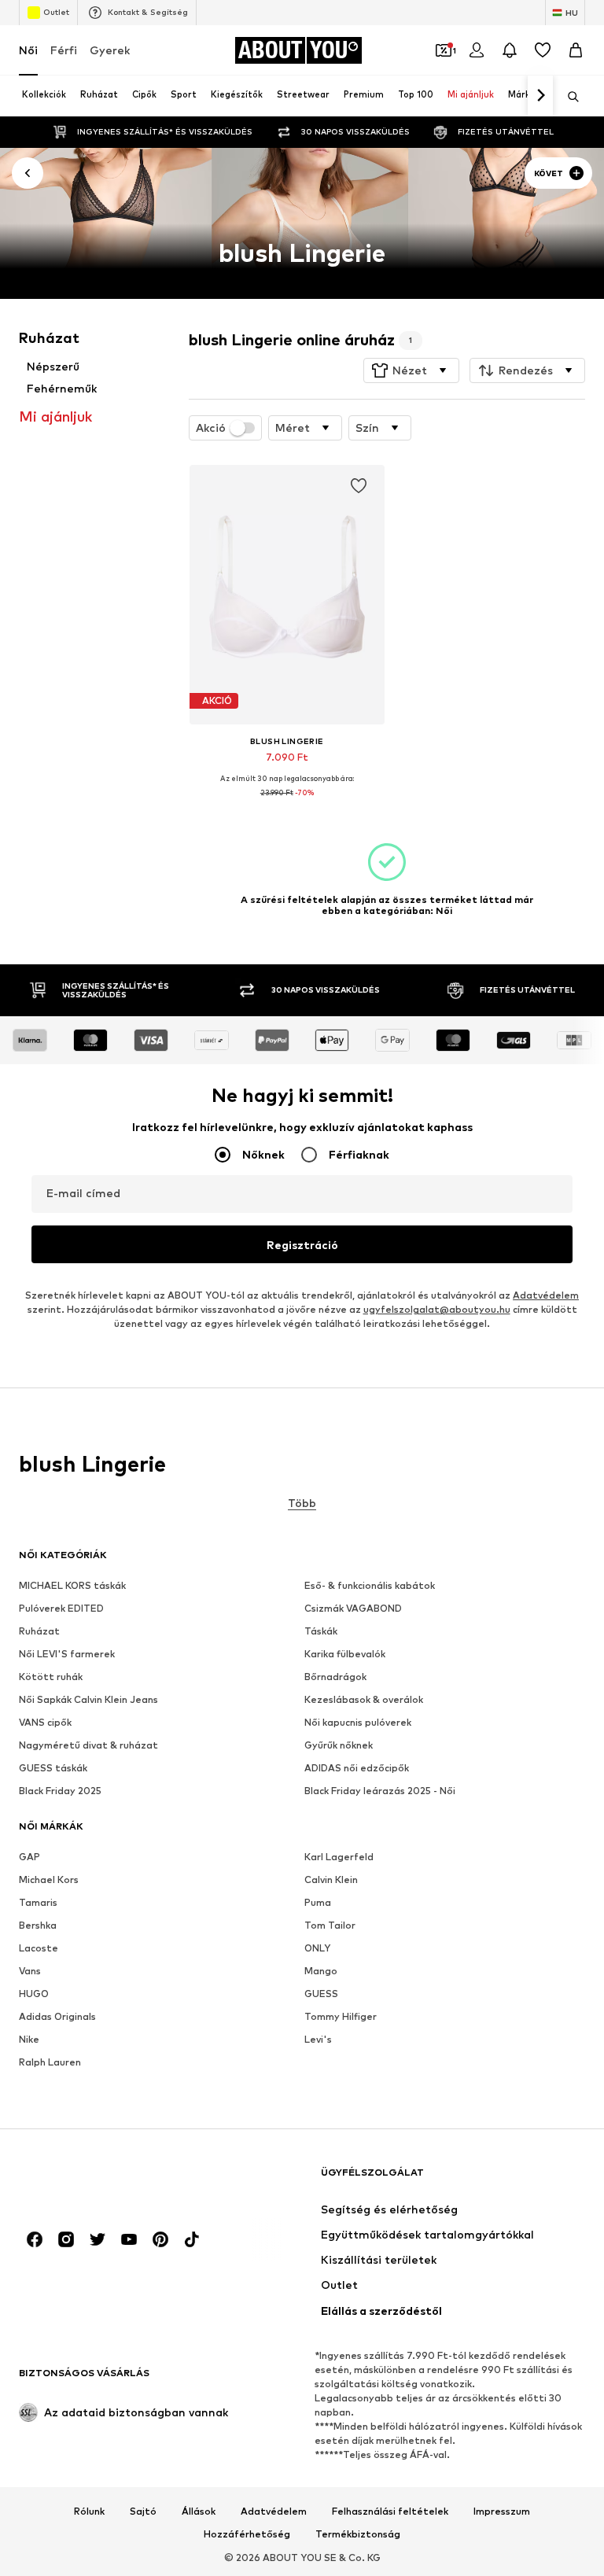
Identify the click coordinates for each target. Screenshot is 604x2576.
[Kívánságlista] (543, 50)
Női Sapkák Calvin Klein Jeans (88, 1700)
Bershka (38, 1926)
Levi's (318, 2040)
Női (28, 50)
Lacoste (39, 1949)
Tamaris (38, 1903)
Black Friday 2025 (60, 1791)
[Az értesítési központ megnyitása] (510, 50)
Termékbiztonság (358, 2535)
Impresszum (502, 2512)
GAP (29, 1857)
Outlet (56, 12)
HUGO (34, 1994)
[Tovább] (540, 96)
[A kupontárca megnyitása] (444, 50)
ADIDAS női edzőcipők (357, 1769)
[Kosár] (576, 50)
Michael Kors (49, 1880)
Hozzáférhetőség (247, 2535)
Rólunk (89, 2512)
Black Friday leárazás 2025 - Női (380, 1791)
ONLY (317, 1949)
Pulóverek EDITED (61, 1609)
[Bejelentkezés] (477, 50)
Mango (321, 1972)
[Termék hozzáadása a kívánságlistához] (359, 486)
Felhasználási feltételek (390, 2512)
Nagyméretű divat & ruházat (88, 1746)
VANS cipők (45, 1723)
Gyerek (110, 50)
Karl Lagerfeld (339, 1857)
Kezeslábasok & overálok (364, 1700)
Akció (211, 428)
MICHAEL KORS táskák (72, 1586)
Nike (29, 2040)
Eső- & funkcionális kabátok (370, 1586)
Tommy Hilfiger (341, 2017)
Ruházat (39, 1632)
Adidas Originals (57, 2017)
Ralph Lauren (50, 2063)
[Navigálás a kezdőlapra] (105, 2180)
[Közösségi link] (35, 2240)
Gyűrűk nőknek (339, 1746)
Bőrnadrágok (335, 1677)
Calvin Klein (331, 1880)
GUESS (321, 1994)
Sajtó (143, 2512)
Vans (30, 1972)
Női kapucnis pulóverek (358, 1723)
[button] (411, 370)
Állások (199, 2512)
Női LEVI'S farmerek (67, 1655)
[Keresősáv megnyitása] (568, 97)
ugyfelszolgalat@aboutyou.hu (437, 1310)
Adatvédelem (546, 1296)
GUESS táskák (53, 1769)
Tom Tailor (330, 1926)
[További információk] (287, 804)
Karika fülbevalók (345, 1655)
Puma (318, 1903)
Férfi (64, 50)
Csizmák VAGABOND (353, 1609)
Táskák (321, 1632)
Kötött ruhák (51, 1677)
